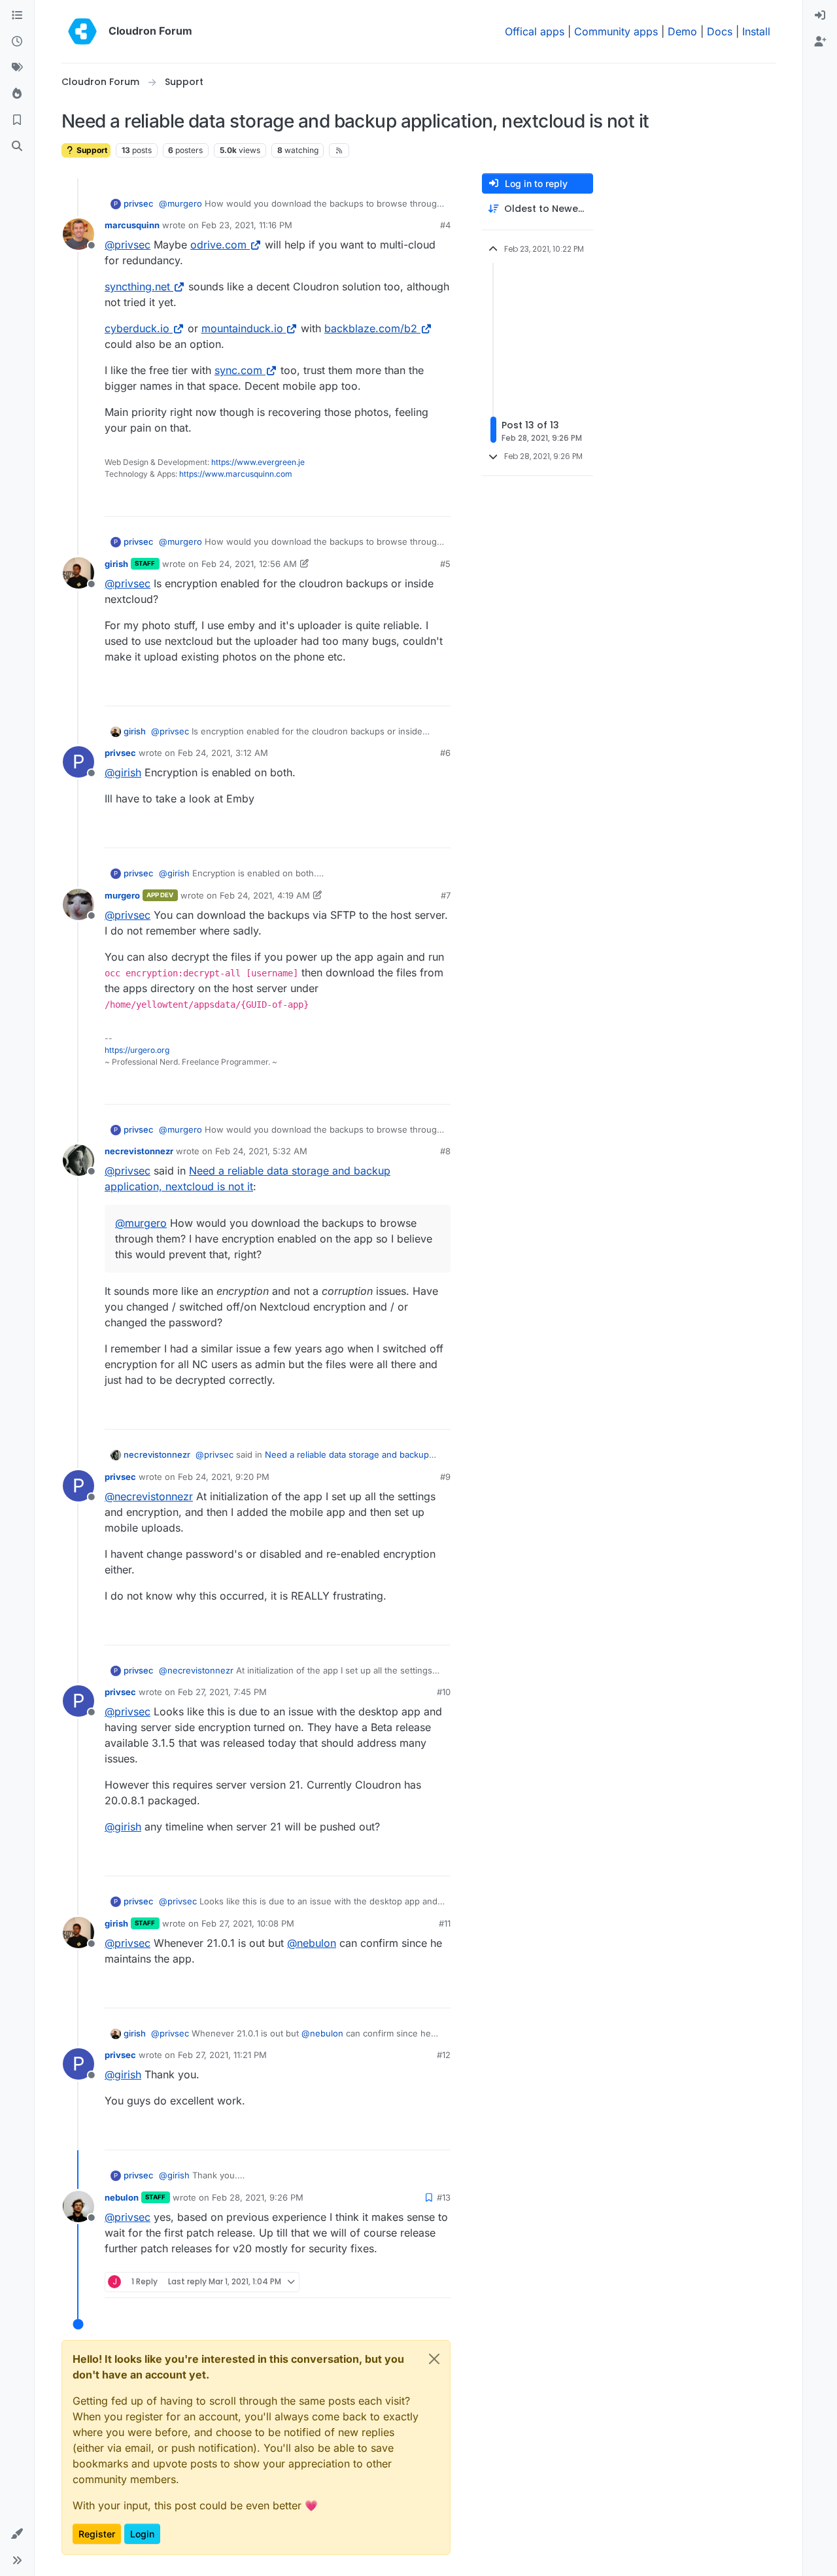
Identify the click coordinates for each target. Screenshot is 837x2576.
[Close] (434, 2359)
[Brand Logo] (82, 31)
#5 (445, 564)
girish (116, 564)
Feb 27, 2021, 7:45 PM (222, 1692)
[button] (17, 2534)
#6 (445, 753)
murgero (122, 895)
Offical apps (535, 31)
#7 (446, 895)
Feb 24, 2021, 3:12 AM (223, 753)
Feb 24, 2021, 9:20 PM (224, 1477)
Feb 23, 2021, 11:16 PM (247, 225)
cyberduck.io (137, 328)
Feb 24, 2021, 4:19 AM (265, 895)
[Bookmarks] (17, 120)
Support (91, 150)
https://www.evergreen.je (258, 462)
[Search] (17, 146)
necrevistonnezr (139, 1151)
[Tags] (17, 68)
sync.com (238, 370)
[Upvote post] (419, 501)
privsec (139, 203)
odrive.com (218, 245)
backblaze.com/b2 (371, 328)
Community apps (616, 31)
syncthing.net (137, 286)
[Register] (820, 42)
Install (756, 31)
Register (97, 2534)
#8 (445, 1151)
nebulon (122, 2197)
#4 (445, 225)
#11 (445, 1923)
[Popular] (17, 94)
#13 (444, 2197)
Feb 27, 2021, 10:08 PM (248, 1923)
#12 (444, 2055)
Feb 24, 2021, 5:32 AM (261, 1151)
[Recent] (17, 42)
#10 (444, 1692)
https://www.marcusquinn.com (236, 474)
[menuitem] (820, 16)
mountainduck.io (242, 328)
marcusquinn (132, 225)
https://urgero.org (137, 1050)
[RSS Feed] (339, 150)
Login (142, 2534)
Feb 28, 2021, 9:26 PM (258, 2197)
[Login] (820, 16)
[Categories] (17, 16)
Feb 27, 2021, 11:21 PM (222, 2055)
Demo (682, 31)
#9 (445, 1477)
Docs (720, 31)
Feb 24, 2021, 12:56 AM (249, 564)
